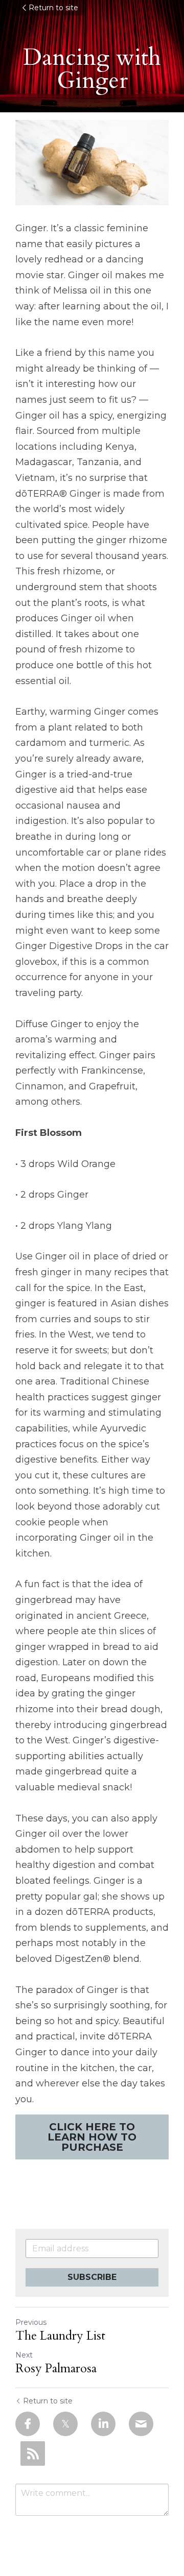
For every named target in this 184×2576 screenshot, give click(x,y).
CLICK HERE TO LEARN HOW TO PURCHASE (92, 2137)
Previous (31, 2322)
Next (24, 2355)
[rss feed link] (33, 2453)
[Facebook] (28, 2424)
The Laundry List (60, 2336)
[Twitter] (65, 2424)
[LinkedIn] (103, 2424)
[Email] (141, 2424)
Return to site (53, 8)
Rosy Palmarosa (56, 2369)
